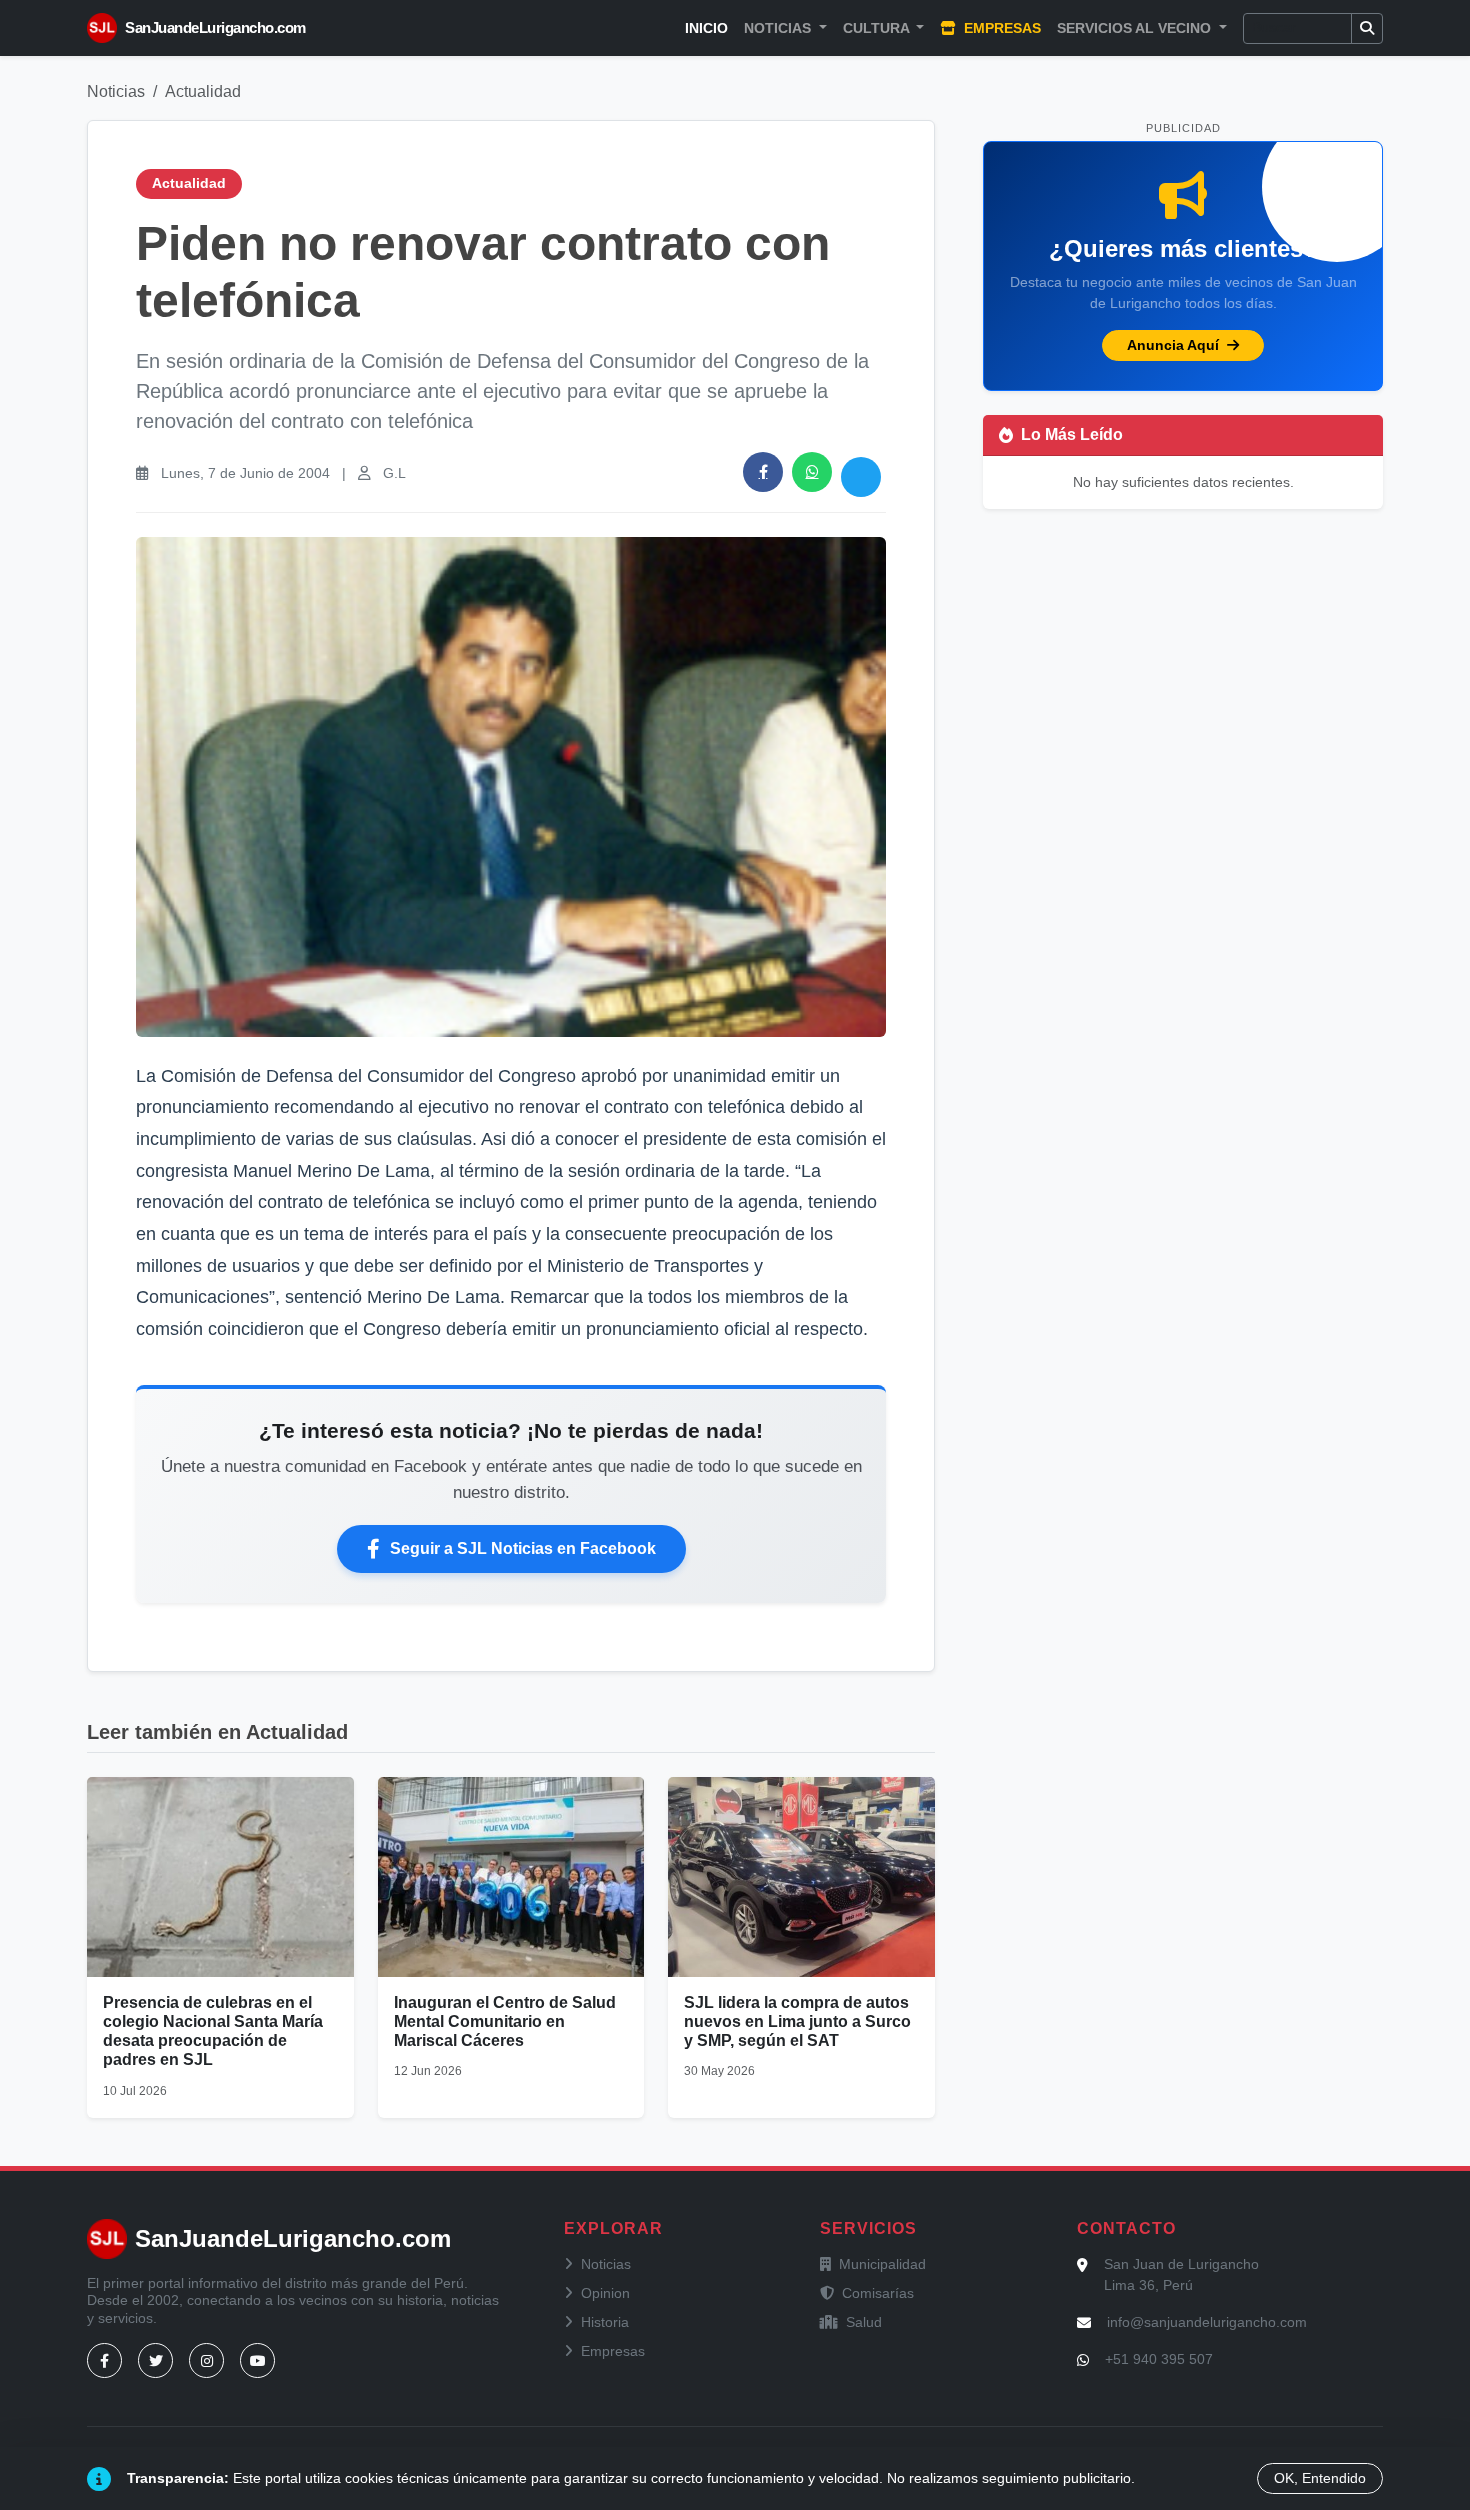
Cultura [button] (878, 28)
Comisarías (878, 2293)
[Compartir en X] (861, 477)
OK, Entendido (1320, 2478)
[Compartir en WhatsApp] (812, 472)
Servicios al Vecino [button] (1136, 28)
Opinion (605, 2293)
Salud (864, 2322)
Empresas (1000, 28)
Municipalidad (882, 2264)
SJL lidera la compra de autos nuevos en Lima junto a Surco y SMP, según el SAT (797, 2021)
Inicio (706, 28)
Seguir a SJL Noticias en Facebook (523, 1548)
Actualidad (203, 91)
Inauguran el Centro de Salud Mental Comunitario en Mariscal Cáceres (505, 2021)
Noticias (116, 91)
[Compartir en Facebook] (763, 472)
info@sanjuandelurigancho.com (1207, 2322)
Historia (605, 2322)
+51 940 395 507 (1159, 2359)
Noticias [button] (779, 28)
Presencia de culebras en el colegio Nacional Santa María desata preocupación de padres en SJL (213, 2031)
